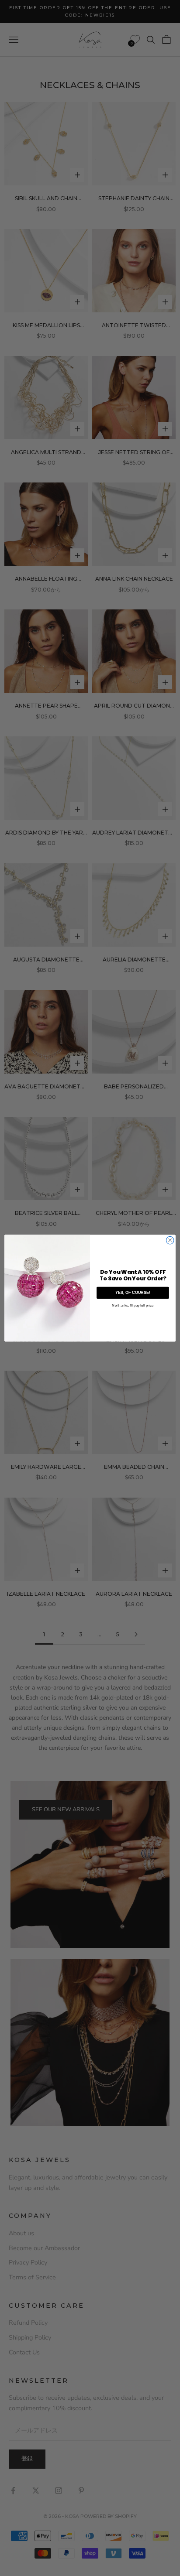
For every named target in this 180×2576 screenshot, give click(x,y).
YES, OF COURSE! (133, 1293)
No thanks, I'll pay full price (133, 1305)
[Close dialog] (170, 1240)
